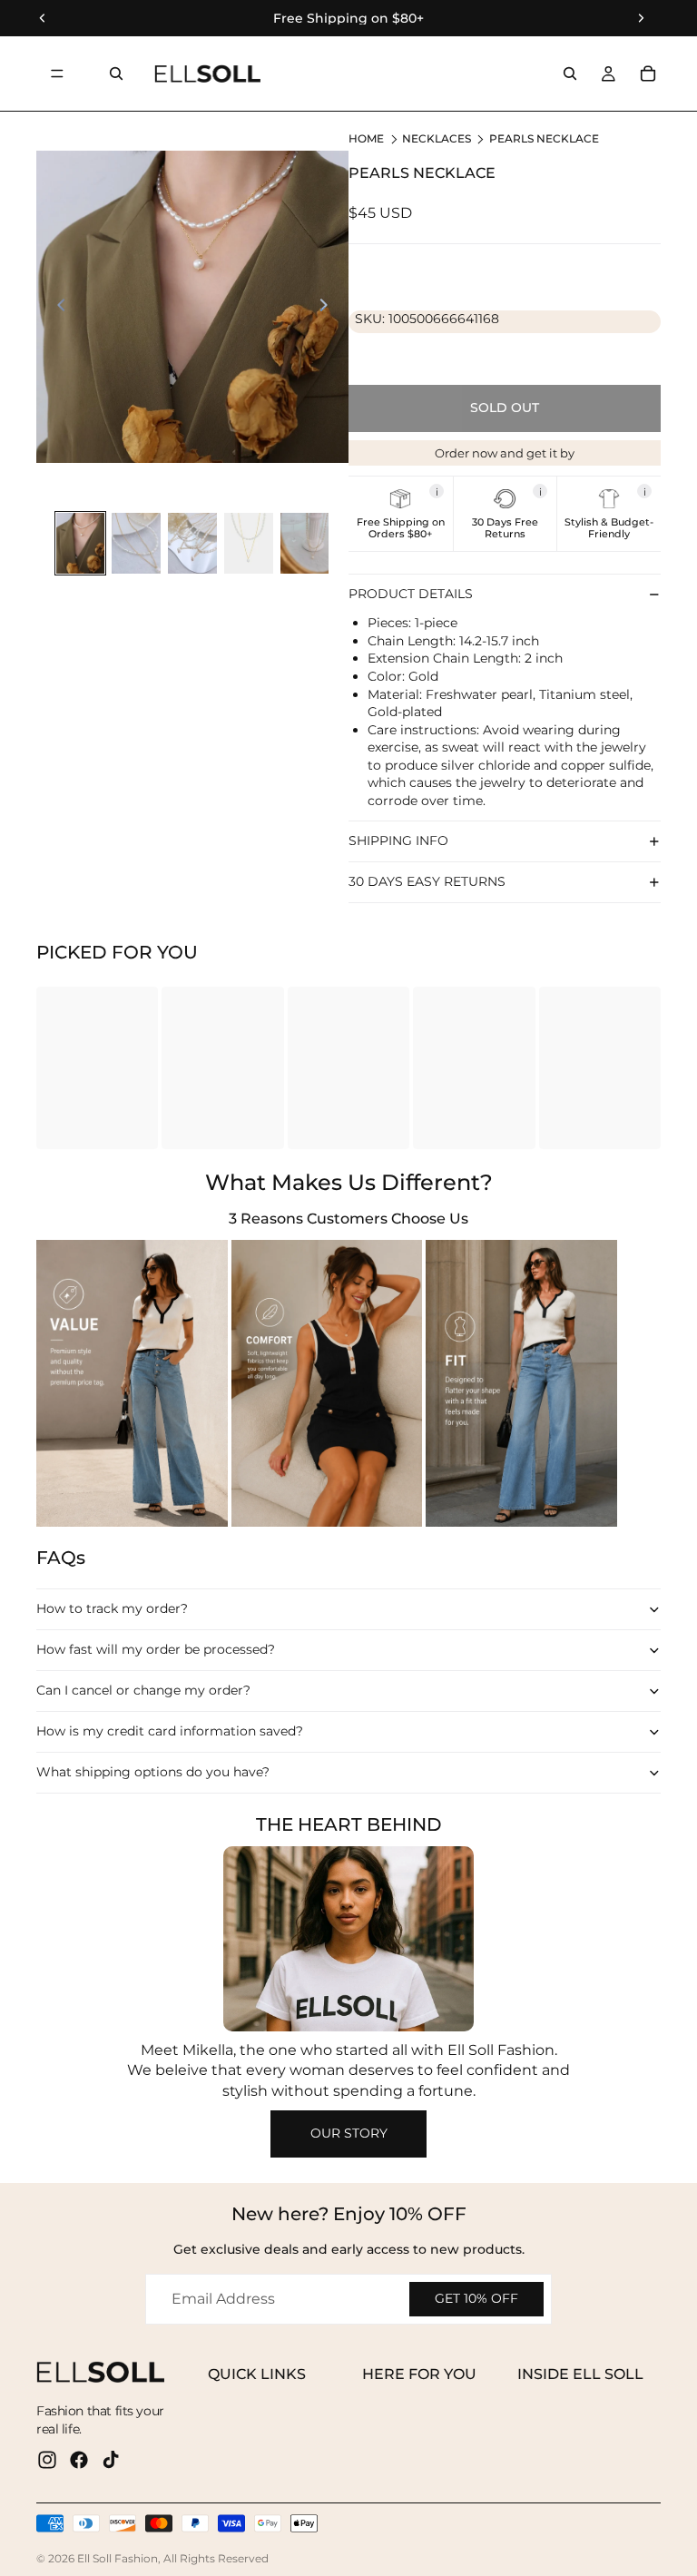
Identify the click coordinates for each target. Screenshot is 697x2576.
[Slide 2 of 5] (136, 543)
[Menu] (57, 74)
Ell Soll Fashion (118, 2558)
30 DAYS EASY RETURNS (427, 881)
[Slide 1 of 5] (81, 543)
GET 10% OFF (476, 2298)
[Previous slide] (56, 307)
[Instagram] (47, 2460)
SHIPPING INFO (398, 841)
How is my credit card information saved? (170, 1731)
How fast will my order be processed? (156, 1649)
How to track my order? (112, 1608)
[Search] (116, 74)
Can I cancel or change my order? (143, 1690)
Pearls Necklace (544, 138)
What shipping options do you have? (153, 1772)
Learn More (500, 587)
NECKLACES (437, 138)
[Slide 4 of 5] (249, 543)
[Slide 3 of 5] (192, 543)
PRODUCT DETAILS (411, 594)
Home (366, 138)
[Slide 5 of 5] (305, 543)
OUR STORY (349, 2133)
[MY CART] (648, 74)
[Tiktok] (111, 2460)
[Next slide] (329, 307)
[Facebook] (79, 2460)
